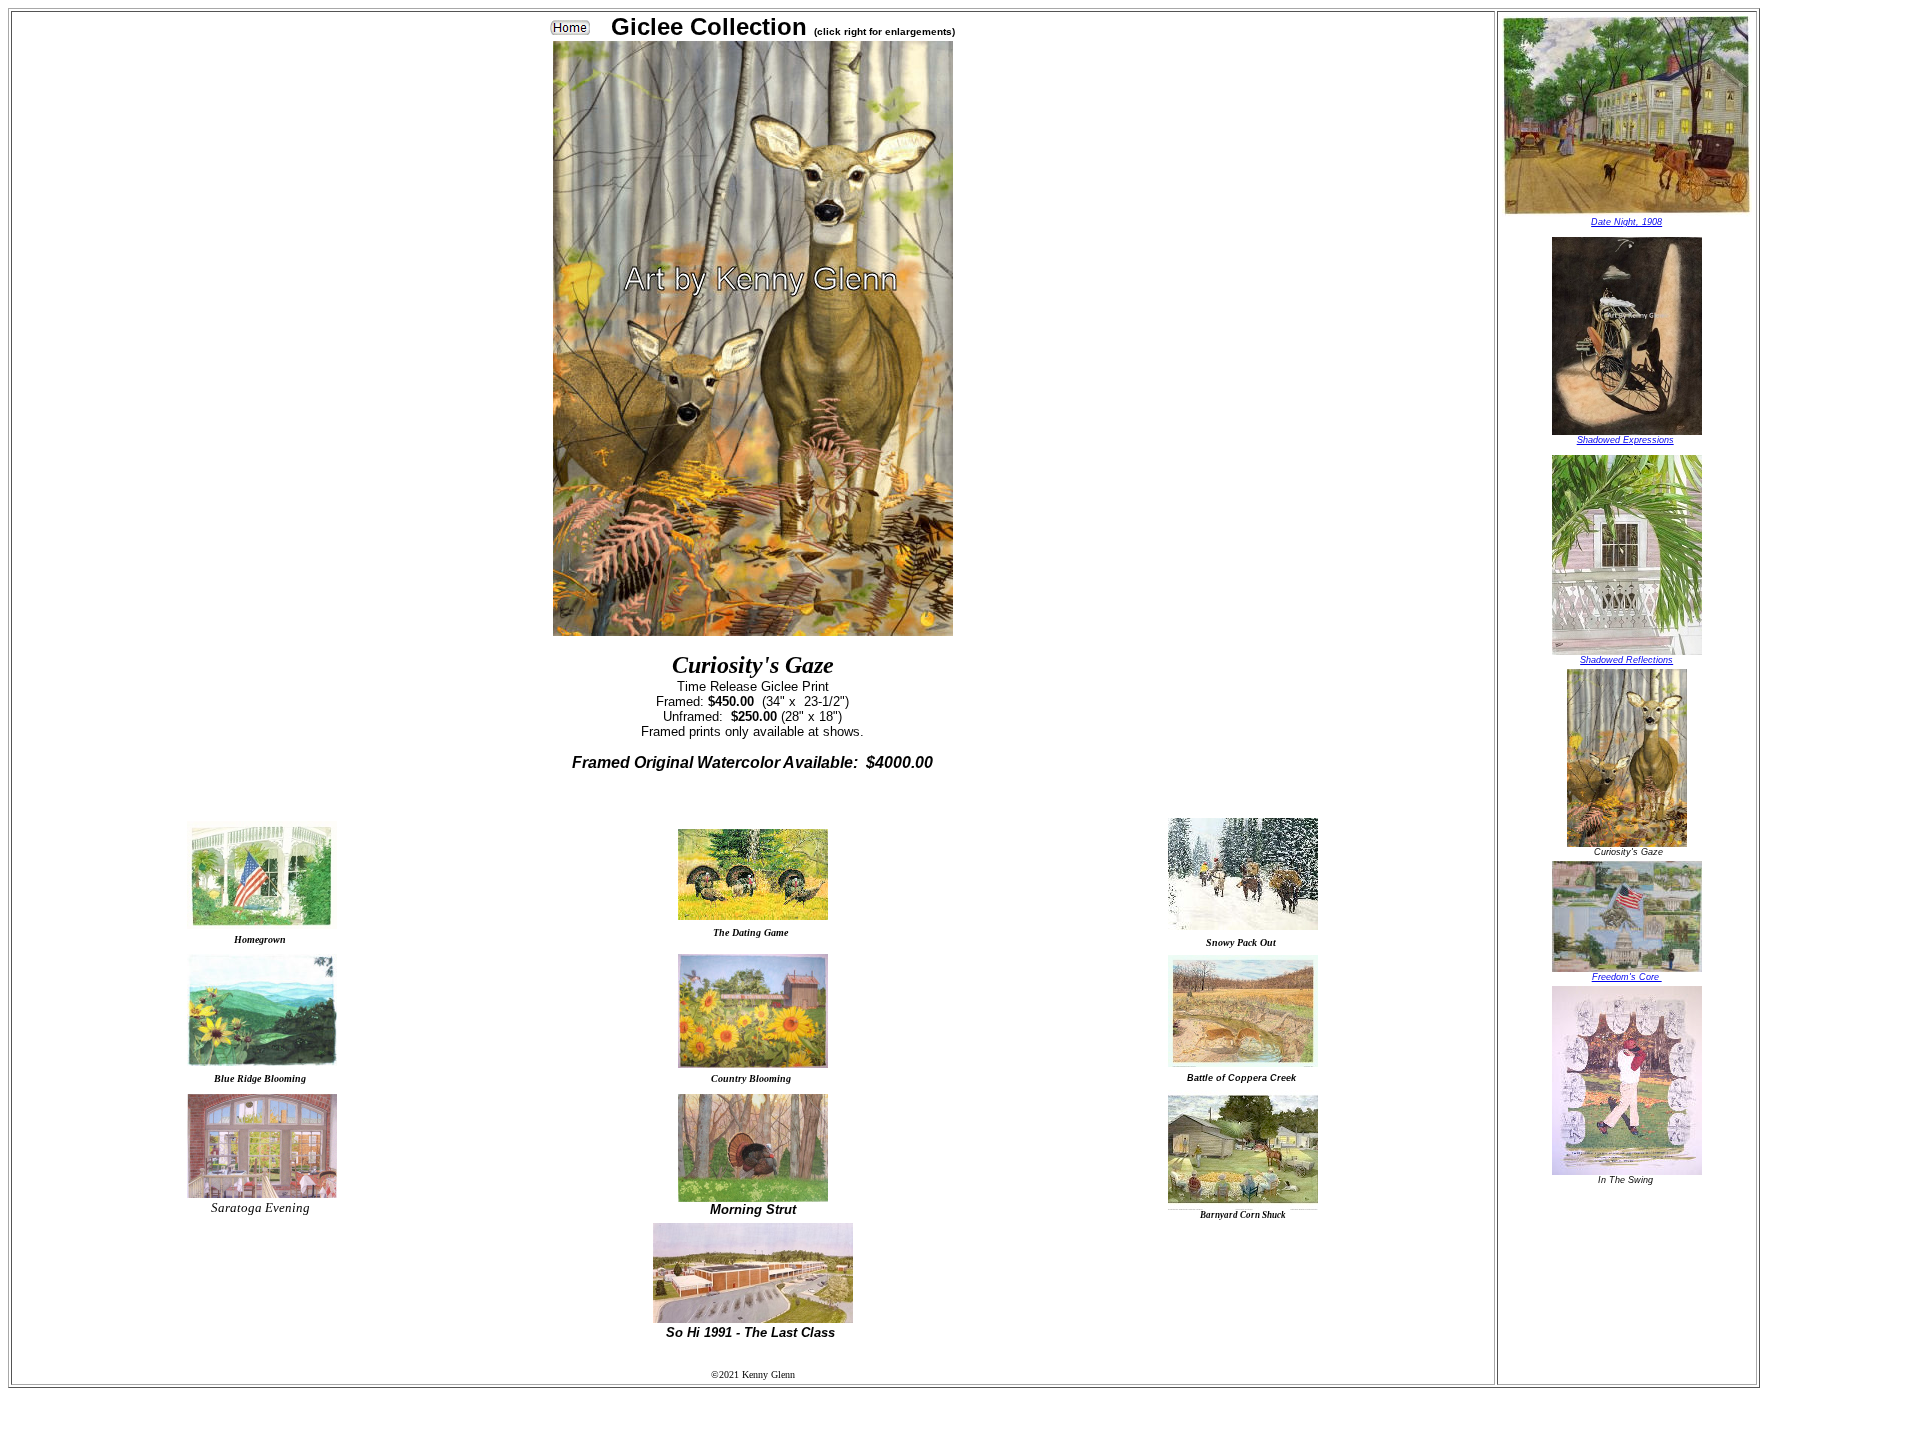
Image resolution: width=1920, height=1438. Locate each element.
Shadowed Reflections (1626, 660)
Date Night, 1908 (1626, 222)
